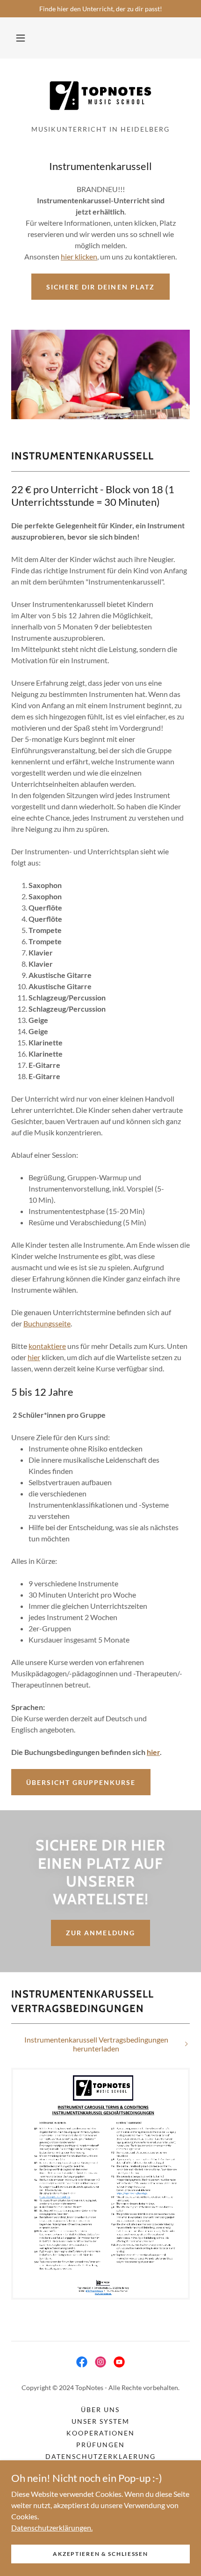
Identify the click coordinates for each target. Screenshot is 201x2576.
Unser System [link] (100, 2421)
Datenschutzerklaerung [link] (100, 2456)
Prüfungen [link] (100, 2445)
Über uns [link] (100, 2409)
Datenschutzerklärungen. (52, 2527)
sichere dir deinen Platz (100, 287)
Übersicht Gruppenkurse (81, 1782)
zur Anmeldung (100, 1933)
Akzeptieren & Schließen (100, 2554)
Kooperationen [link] (100, 2433)
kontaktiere (47, 1346)
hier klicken (79, 256)
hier (34, 1357)
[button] (21, 38)
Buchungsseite (47, 1323)
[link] (100, 96)
